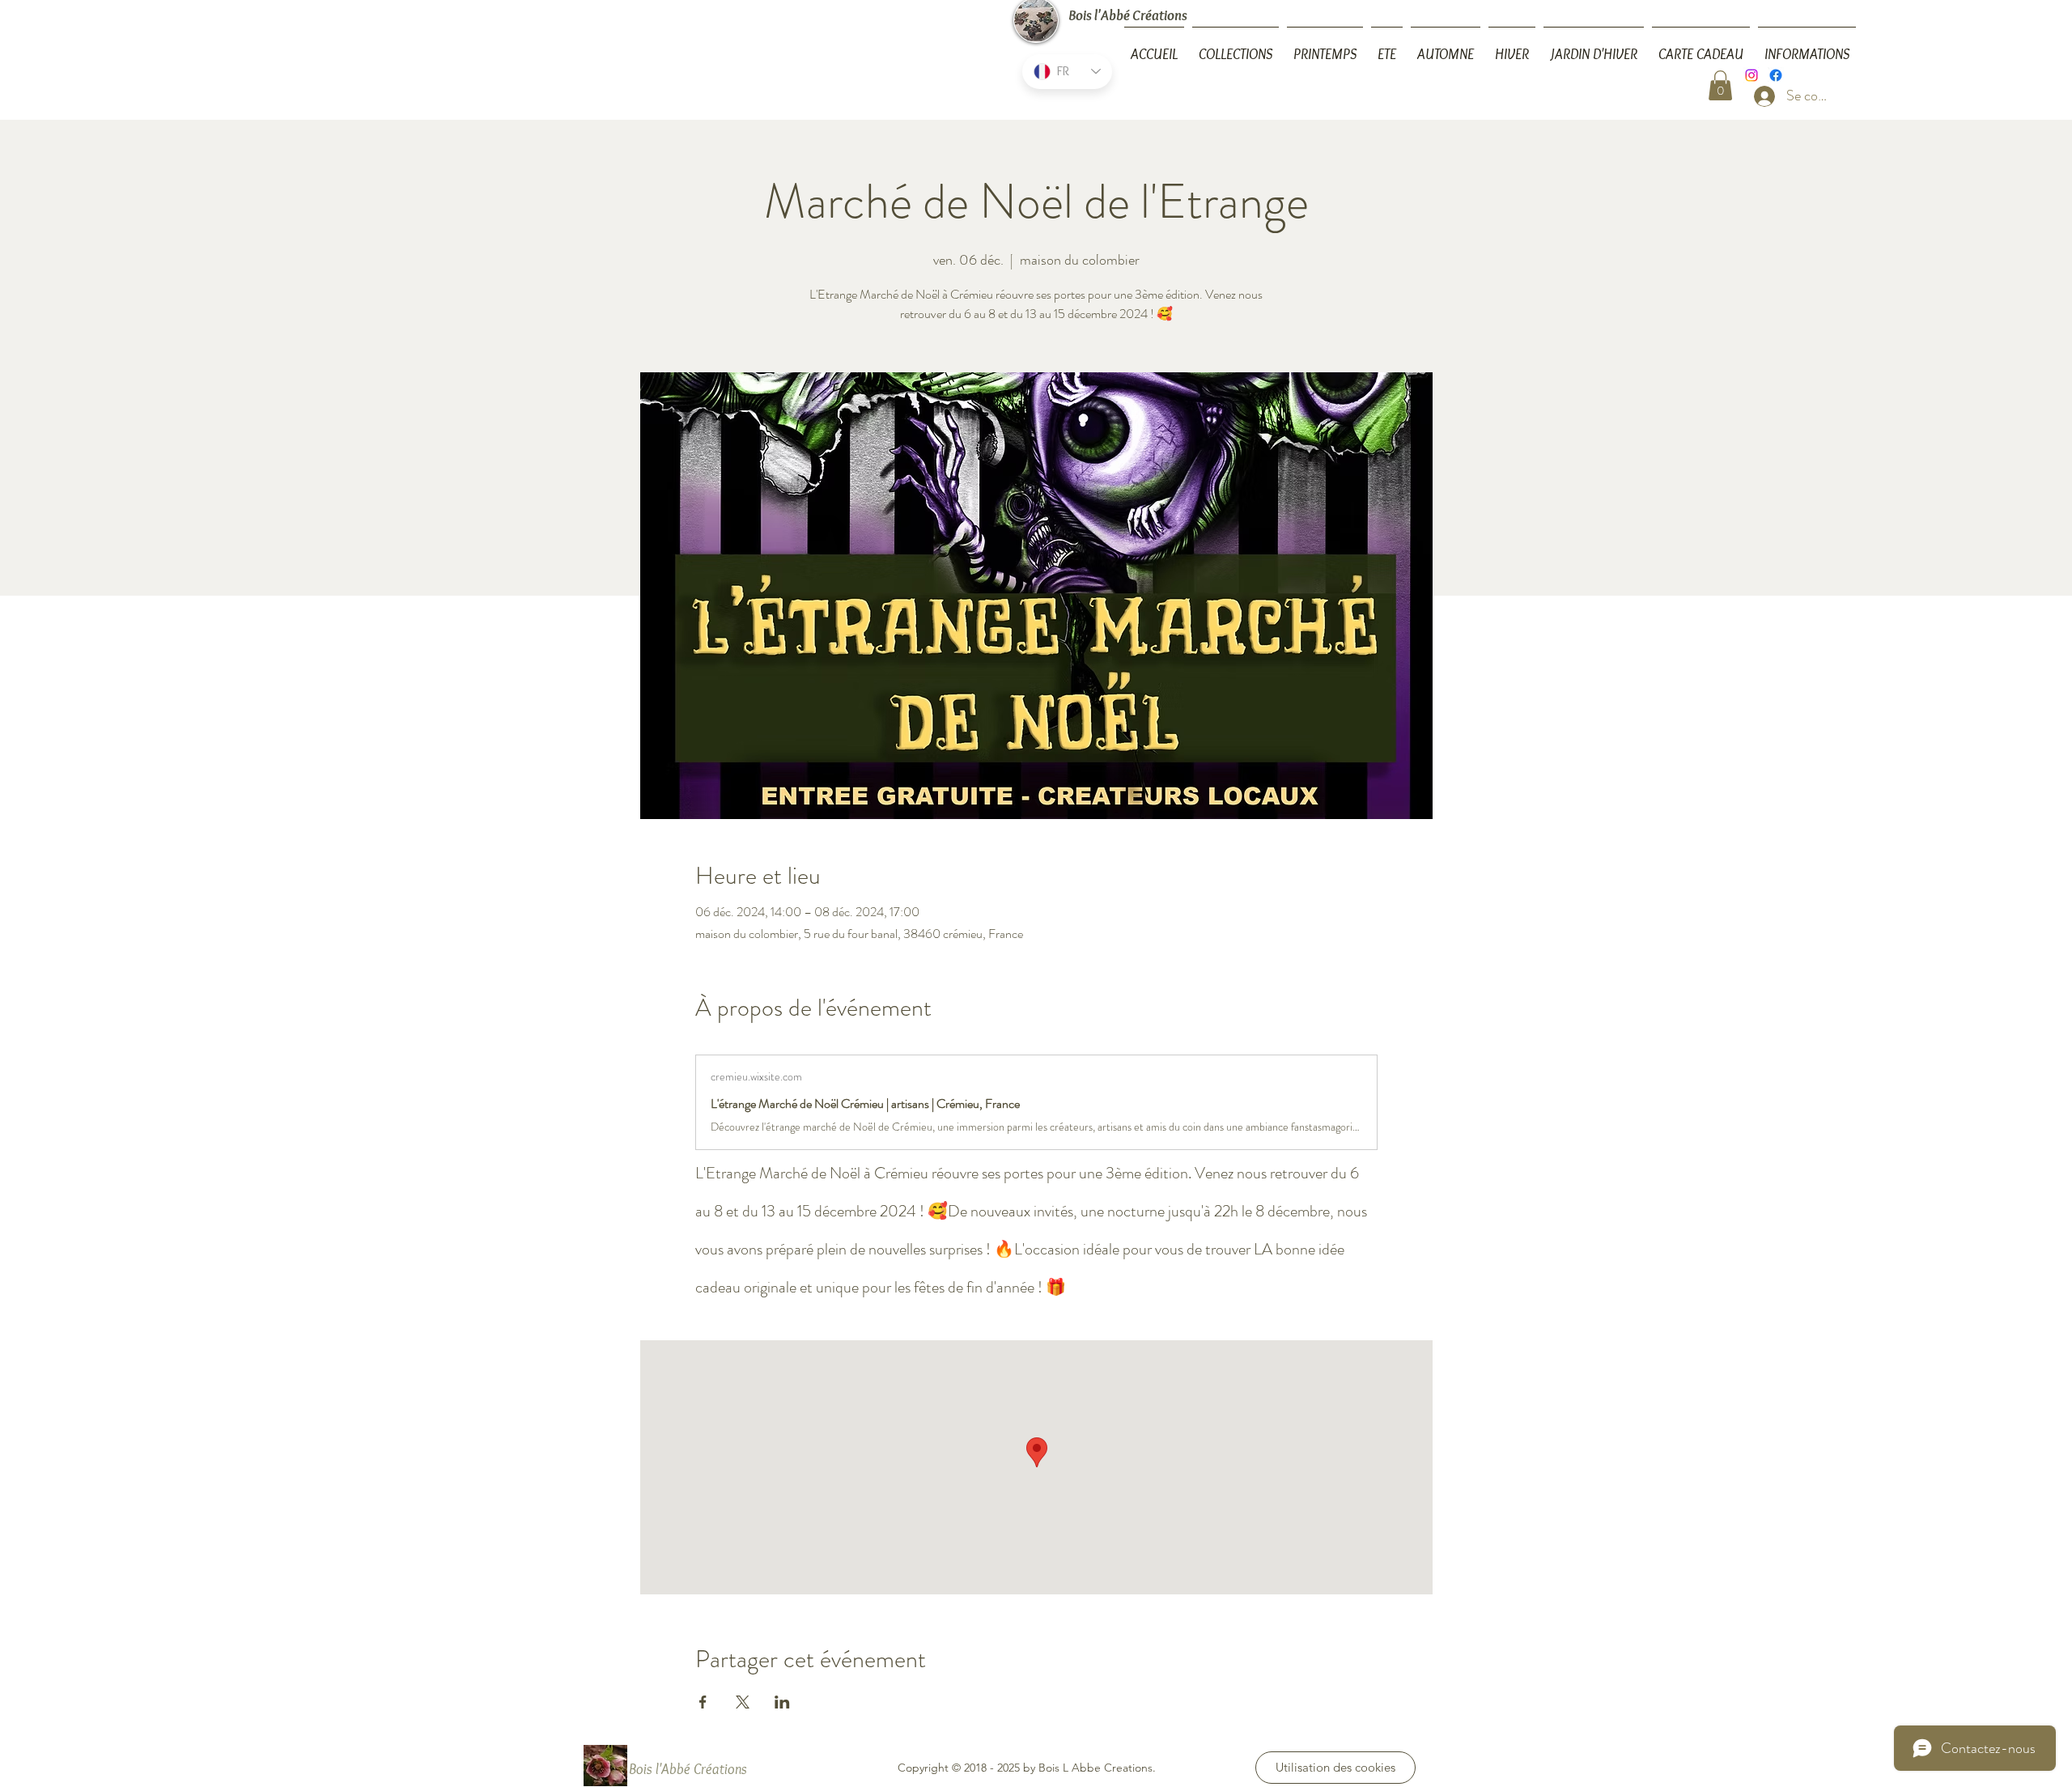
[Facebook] (1776, 75)
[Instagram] (1751, 75)
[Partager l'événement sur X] (743, 1702)
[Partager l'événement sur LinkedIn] (782, 1702)
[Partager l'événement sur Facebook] (703, 1702)
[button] (1807, 47)
